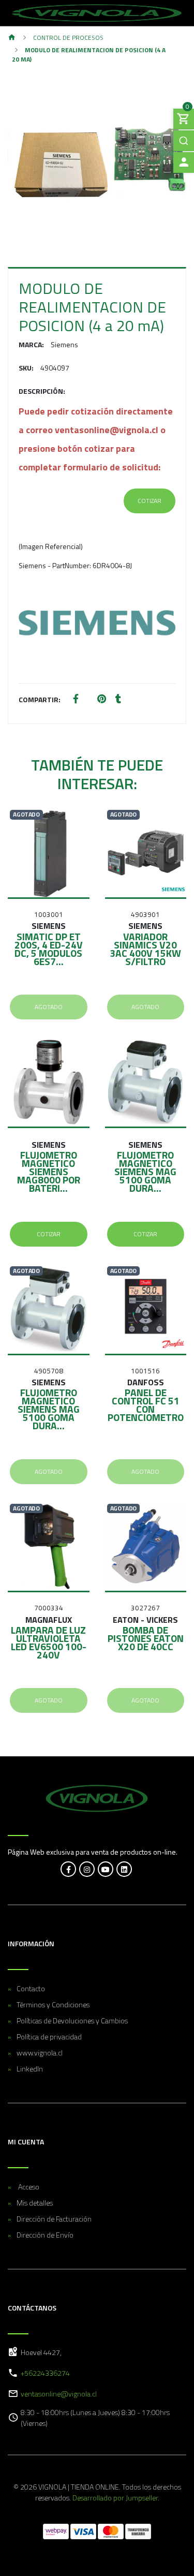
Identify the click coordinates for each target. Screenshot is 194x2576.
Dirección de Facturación (54, 2219)
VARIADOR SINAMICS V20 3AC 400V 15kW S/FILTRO (145, 949)
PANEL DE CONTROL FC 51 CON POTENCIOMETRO (146, 1405)
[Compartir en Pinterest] (102, 699)
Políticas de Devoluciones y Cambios (72, 2020)
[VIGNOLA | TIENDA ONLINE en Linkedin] (124, 1869)
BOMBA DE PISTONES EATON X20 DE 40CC (146, 1638)
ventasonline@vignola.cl (59, 2394)
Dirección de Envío (45, 2235)
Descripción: (42, 391)
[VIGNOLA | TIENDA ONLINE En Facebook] (68, 1869)
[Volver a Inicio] (12, 38)
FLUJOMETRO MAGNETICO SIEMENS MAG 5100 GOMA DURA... (145, 1171)
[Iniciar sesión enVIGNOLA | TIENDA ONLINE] (184, 162)
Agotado (49, 1007)
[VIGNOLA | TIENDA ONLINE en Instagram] (87, 1869)
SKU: (26, 368)
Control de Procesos (68, 38)
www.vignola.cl (40, 2053)
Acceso (28, 2187)
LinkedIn (30, 2069)
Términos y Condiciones (53, 2004)
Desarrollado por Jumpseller (115, 2498)
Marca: (31, 344)
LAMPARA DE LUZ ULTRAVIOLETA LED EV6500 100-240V (49, 1642)
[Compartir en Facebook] (76, 699)
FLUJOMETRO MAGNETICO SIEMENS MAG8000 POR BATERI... (49, 1171)
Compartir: (40, 699)
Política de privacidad (49, 2037)
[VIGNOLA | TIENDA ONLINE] (97, 13)
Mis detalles (35, 2203)
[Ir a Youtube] (106, 1869)
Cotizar (150, 501)
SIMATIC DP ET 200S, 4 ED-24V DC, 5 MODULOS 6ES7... (49, 949)
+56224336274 (45, 2373)
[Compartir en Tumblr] (118, 699)
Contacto (31, 1988)
